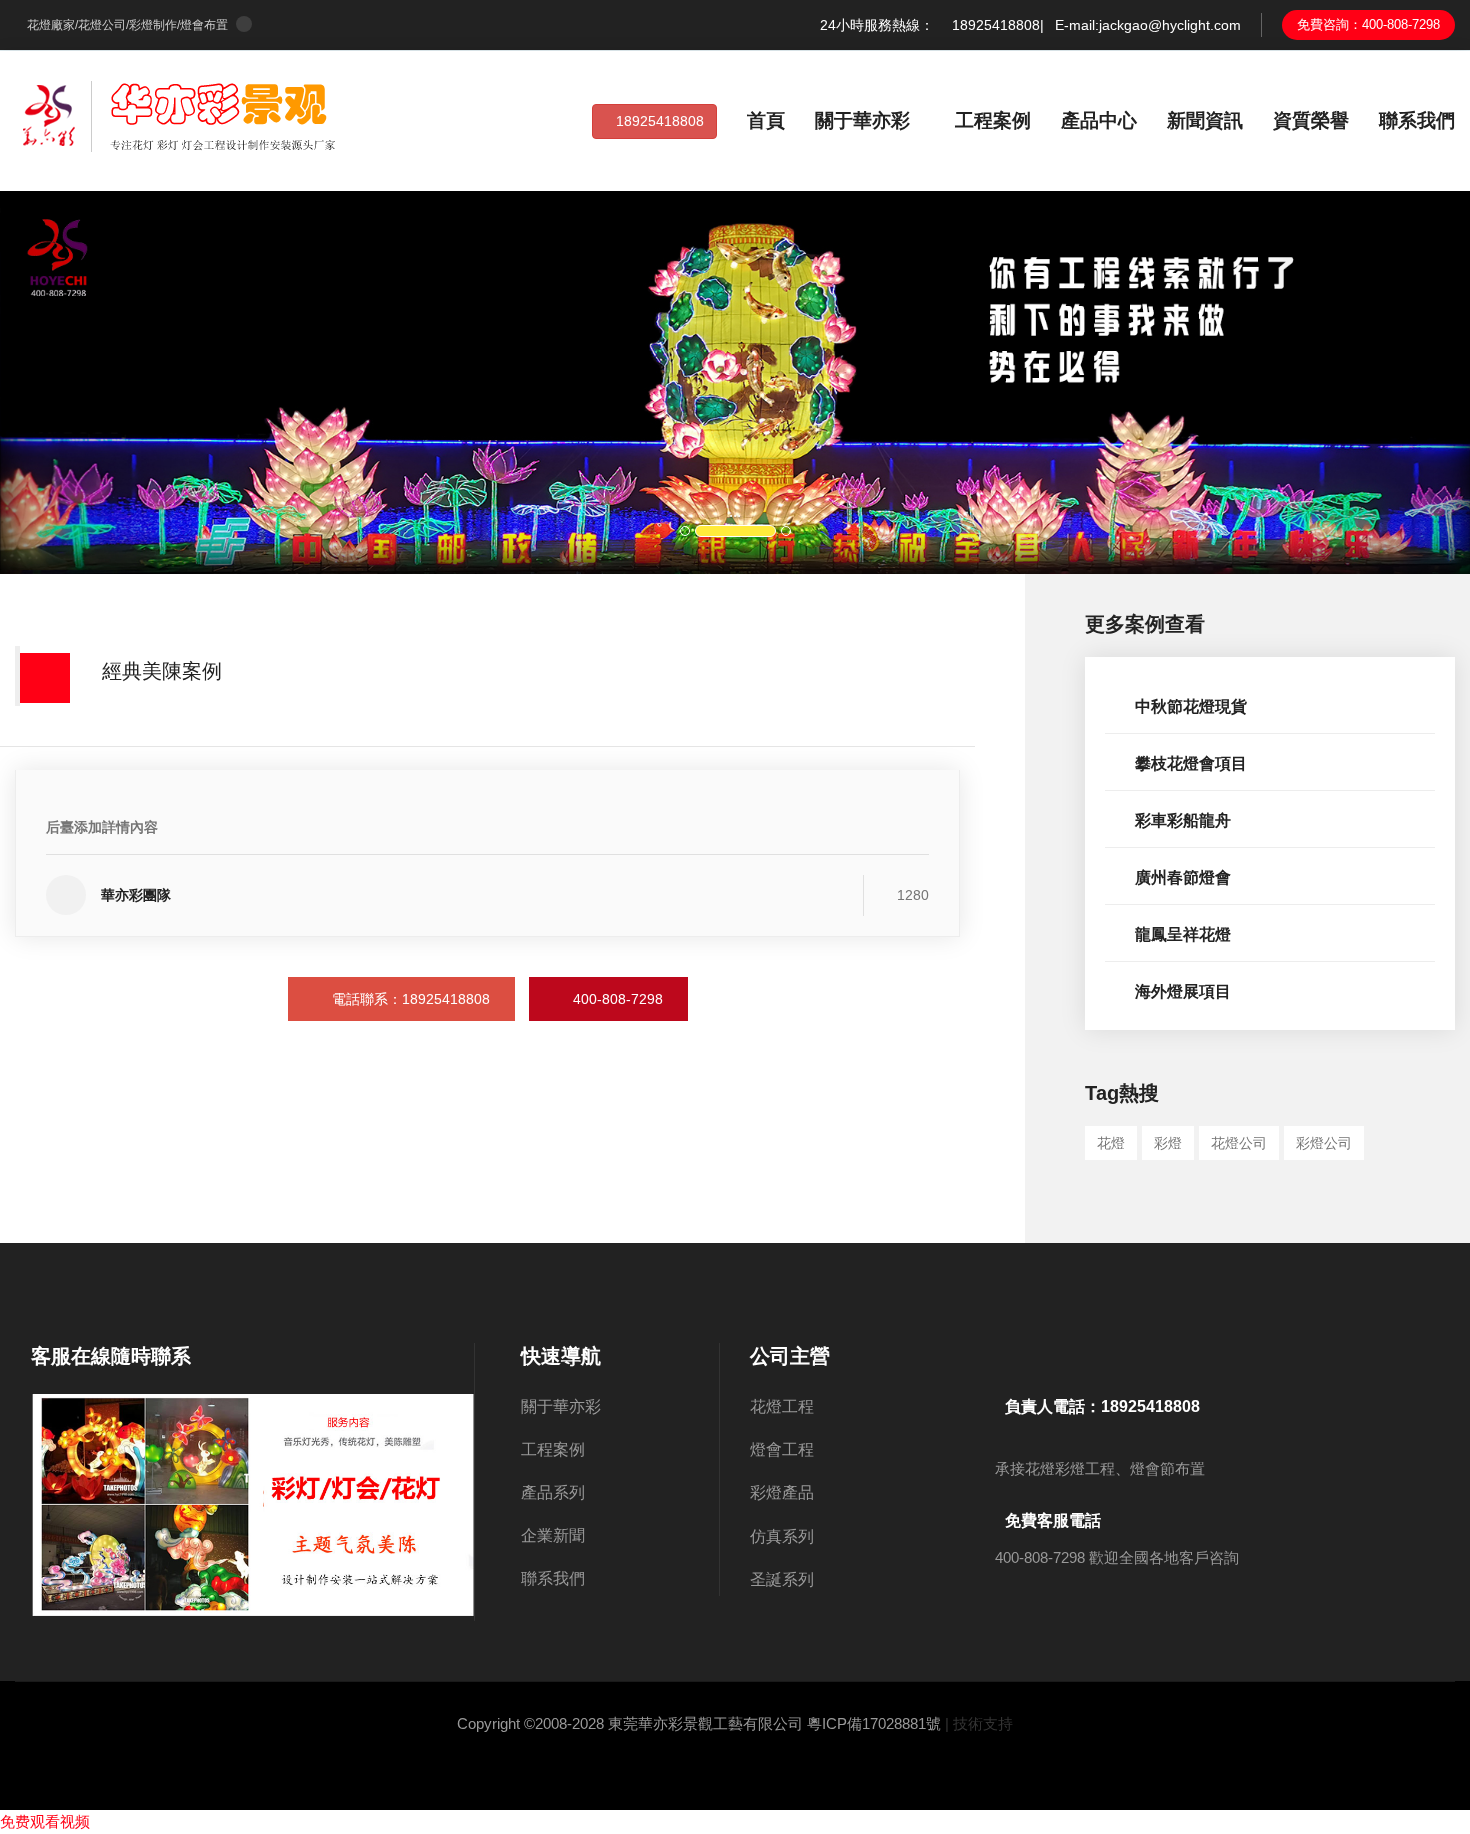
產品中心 (1099, 120)
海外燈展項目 (1183, 991)
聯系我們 (1417, 120)
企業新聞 (553, 1535)
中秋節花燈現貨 (1191, 706)
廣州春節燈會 (1183, 877)
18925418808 (660, 121)
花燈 (1111, 1143)
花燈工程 (832, 1407)
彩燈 (1168, 1143)
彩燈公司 (1324, 1143)
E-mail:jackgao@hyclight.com (1148, 25)
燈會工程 (818, 1450)
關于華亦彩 (862, 120)
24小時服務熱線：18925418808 (930, 25)
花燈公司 (1239, 1143)
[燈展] (180, 114)
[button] (110, 382)
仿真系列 (842, 1537)
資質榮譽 (1311, 120)
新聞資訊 (1205, 120)
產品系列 (553, 1492)
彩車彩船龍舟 (1183, 820)
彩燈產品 (834, 1493)
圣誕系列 (824, 1580)
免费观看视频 (45, 1821)
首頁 (766, 120)
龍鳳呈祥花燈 (1183, 934)
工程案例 (993, 120)
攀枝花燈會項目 (1191, 763)
